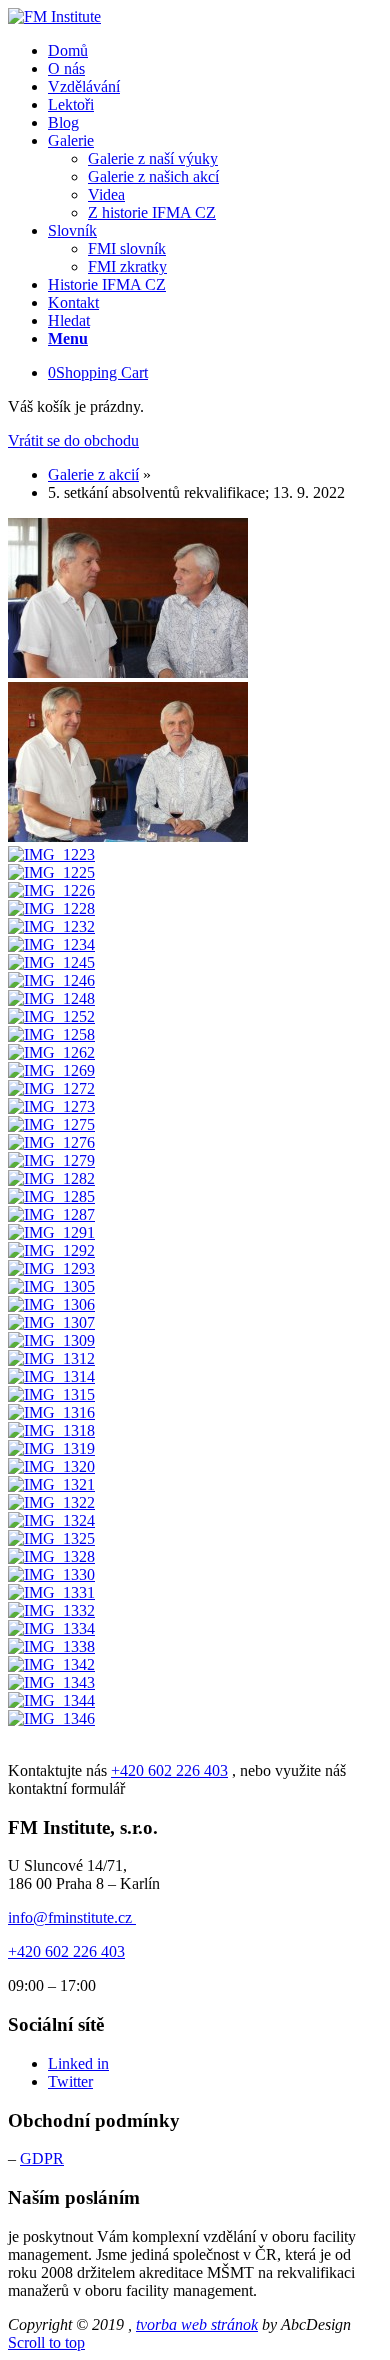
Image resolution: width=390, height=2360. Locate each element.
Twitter (70, 2081)
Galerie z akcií (93, 474)
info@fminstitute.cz (72, 1917)
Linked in (78, 2063)
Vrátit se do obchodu (73, 440)
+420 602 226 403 (169, 1770)
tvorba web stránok (197, 2324)
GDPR (42, 2158)
